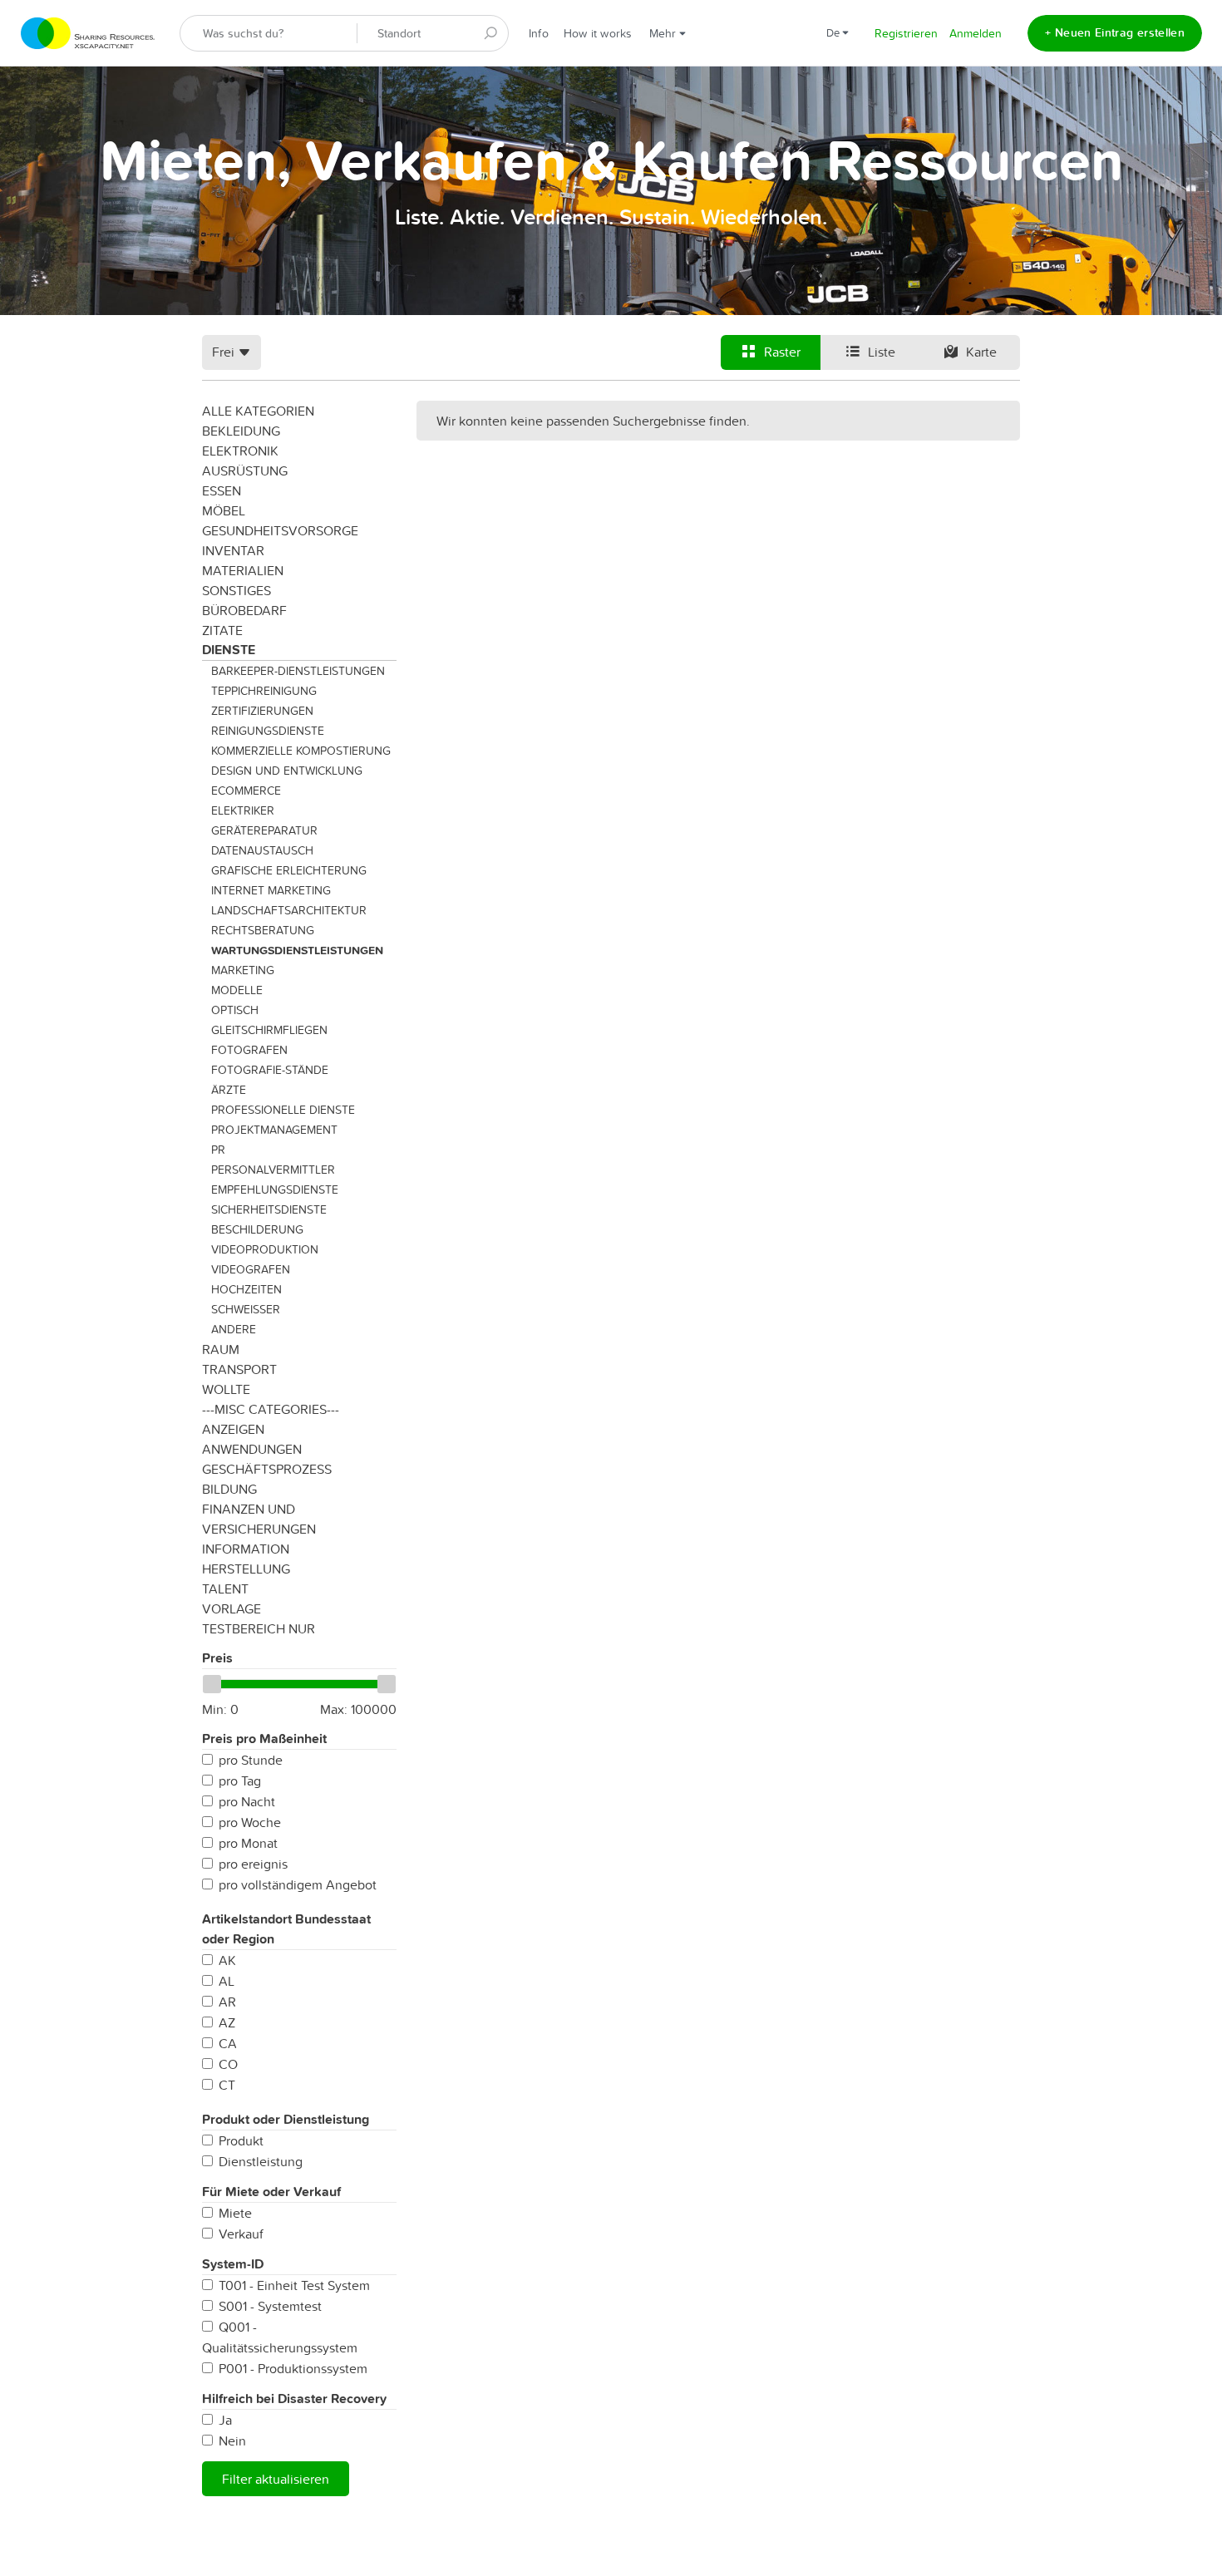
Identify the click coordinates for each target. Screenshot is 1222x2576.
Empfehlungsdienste (275, 1189)
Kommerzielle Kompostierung (301, 751)
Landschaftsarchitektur (289, 910)
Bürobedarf (244, 610)
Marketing (243, 970)
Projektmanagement (274, 1130)
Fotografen (249, 1050)
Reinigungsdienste (268, 731)
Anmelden (976, 33)
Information (246, 1549)
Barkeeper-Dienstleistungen (298, 671)
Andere (234, 1329)
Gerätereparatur (264, 830)
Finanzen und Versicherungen (259, 1519)
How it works (598, 33)
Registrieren (906, 33)
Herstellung (246, 1569)
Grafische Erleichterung (289, 870)
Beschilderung (257, 1229)
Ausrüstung (245, 470)
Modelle (237, 990)
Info (539, 33)
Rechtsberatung (263, 930)
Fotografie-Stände (270, 1070)
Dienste (229, 650)
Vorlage (232, 1608)
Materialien (243, 570)
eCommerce (246, 791)
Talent (225, 1588)
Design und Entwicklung (287, 771)
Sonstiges (237, 590)
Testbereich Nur (259, 1628)
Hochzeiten (246, 1289)
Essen (222, 490)
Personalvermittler (273, 1170)
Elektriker (243, 810)
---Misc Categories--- (271, 1409)
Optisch (235, 1010)
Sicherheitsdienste (269, 1209)
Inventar (233, 550)
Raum (221, 1349)
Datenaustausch (262, 850)
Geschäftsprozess (267, 1469)
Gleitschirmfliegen (269, 1030)
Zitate (222, 630)
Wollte (226, 1389)
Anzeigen (233, 1429)
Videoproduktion (265, 1249)
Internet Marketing (271, 890)
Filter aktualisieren (276, 2479)
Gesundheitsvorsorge (280, 530)
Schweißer (246, 1309)
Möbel (224, 510)
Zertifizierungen (262, 711)
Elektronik (240, 451)
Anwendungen (252, 1449)
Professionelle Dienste (283, 1110)
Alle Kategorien (258, 411)
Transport (239, 1369)
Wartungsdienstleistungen (297, 950)
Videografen (251, 1269)
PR (218, 1150)
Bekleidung (241, 431)
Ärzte (229, 1090)
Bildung (229, 1489)
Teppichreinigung (264, 691)
